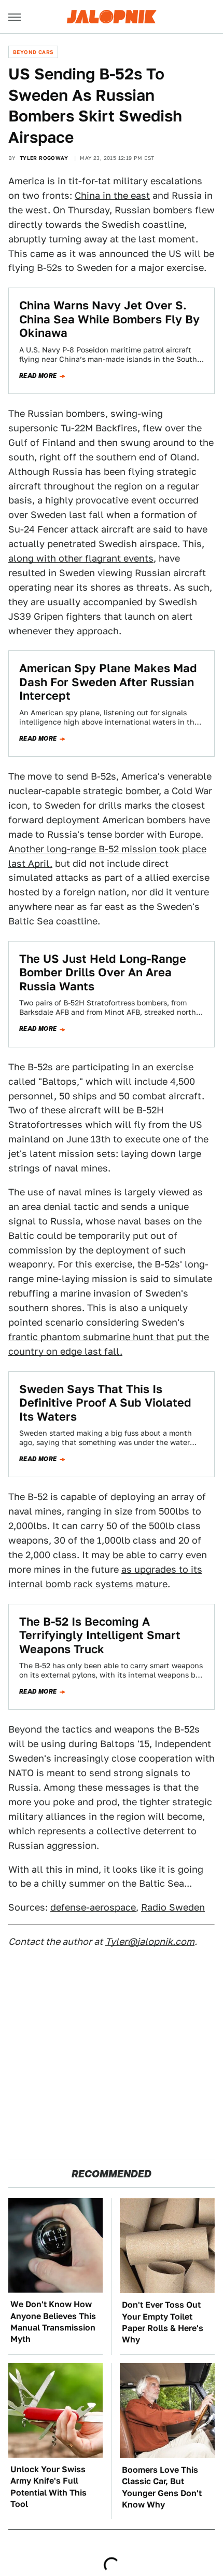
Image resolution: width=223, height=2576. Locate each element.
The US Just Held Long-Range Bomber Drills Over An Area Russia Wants (103, 972)
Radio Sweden (173, 1907)
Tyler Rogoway (44, 158)
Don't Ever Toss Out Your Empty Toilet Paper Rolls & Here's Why (163, 2322)
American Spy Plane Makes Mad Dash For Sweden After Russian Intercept (108, 682)
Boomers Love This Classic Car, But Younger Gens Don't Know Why (162, 2487)
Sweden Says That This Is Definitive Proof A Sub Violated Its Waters (105, 1403)
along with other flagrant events (81, 558)
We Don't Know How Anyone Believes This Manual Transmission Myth (53, 2322)
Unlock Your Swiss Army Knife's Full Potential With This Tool (48, 2487)
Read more (38, 376)
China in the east (112, 195)
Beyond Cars (33, 52)
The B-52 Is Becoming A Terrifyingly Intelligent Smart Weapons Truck (100, 1635)
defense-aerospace (93, 1907)
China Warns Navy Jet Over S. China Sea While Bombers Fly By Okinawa (109, 319)
